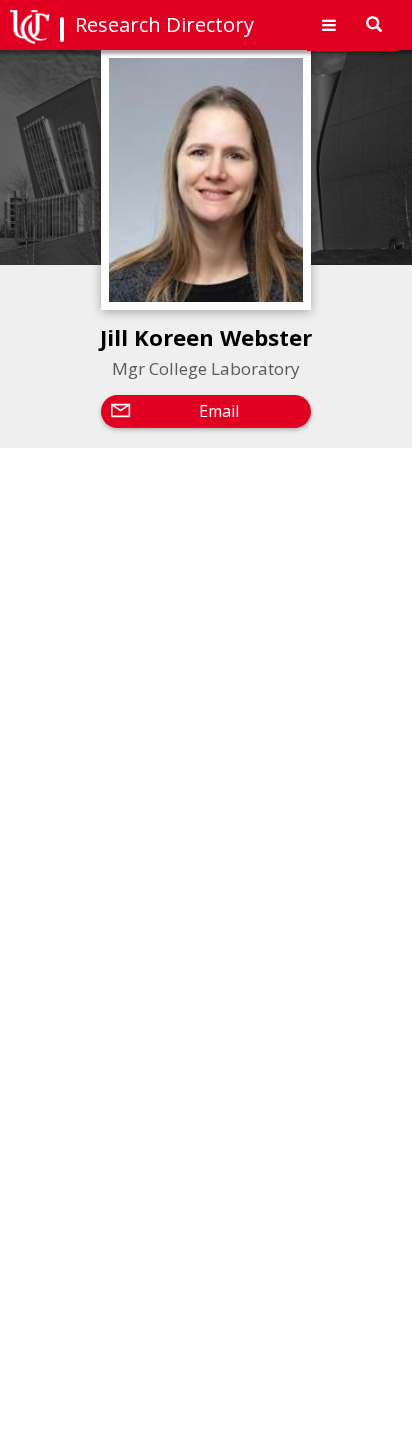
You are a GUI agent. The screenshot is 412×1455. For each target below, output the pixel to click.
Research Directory (164, 24)
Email (219, 411)
